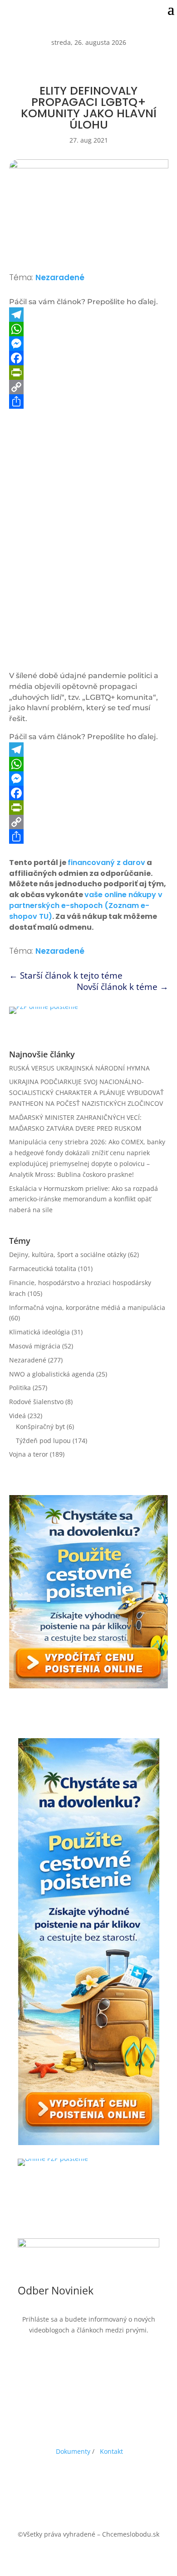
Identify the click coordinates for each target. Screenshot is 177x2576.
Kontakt (111, 2451)
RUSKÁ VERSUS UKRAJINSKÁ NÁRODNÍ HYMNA (79, 1068)
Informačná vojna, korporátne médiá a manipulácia (87, 1307)
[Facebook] (89, 358)
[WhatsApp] (89, 329)
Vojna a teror (29, 1454)
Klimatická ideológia (39, 1332)
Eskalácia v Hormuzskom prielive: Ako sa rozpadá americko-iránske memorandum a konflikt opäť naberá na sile (84, 1199)
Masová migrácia (35, 1346)
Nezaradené (60, 277)
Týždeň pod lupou (43, 1441)
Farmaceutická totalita (43, 1269)
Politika (20, 1388)
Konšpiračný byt (40, 1427)
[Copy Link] (89, 387)
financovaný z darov (106, 863)
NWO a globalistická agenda (52, 1374)
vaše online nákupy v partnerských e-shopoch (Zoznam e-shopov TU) (86, 906)
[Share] (89, 401)
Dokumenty (73, 2451)
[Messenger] (89, 344)
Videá (17, 1416)
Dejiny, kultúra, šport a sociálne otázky (68, 1255)
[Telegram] (89, 315)
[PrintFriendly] (89, 373)
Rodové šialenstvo (36, 1402)
